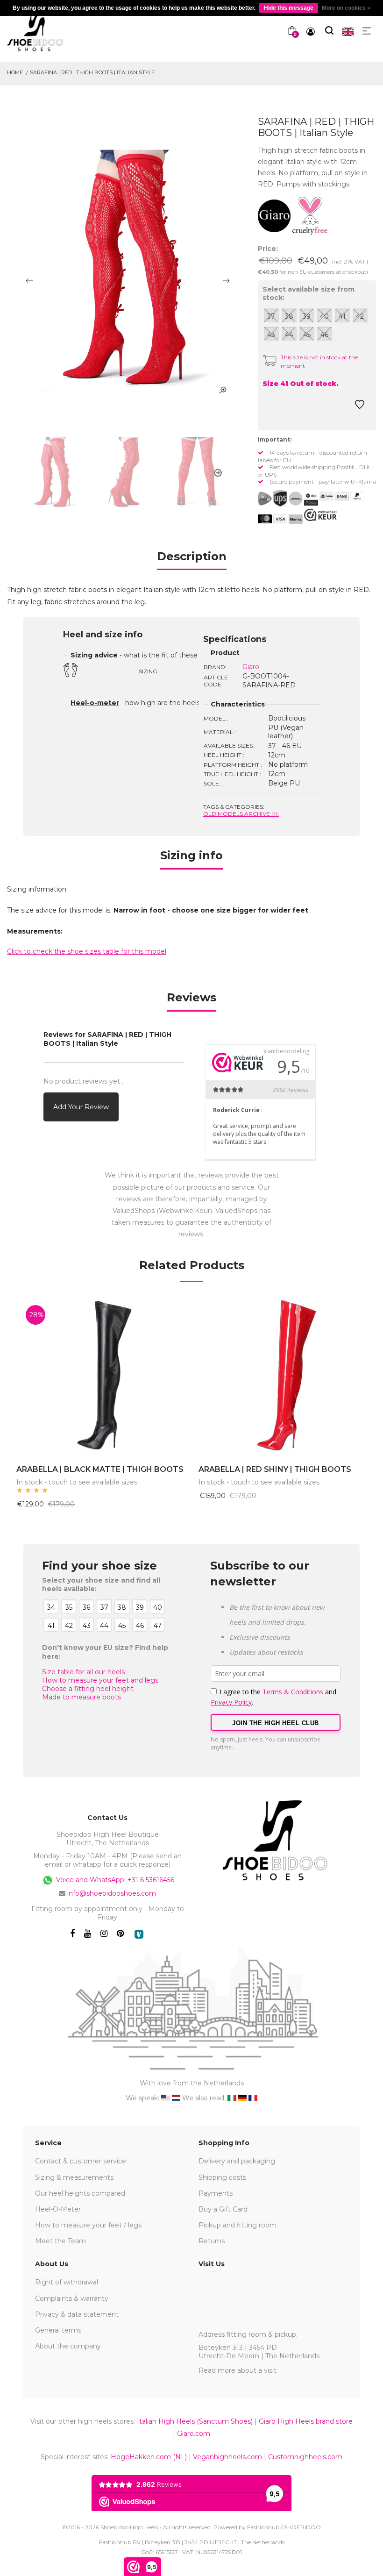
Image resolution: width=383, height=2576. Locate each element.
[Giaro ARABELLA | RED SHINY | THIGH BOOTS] (283, 1376)
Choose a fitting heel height (88, 1689)
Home (15, 72)
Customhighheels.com (305, 2457)
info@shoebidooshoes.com (112, 1893)
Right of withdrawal (67, 2282)
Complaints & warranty (72, 2298)
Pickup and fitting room (238, 2225)
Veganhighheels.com (227, 2457)
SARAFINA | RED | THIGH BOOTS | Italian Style (92, 72)
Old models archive (241, 814)
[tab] (192, 560)
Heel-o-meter (95, 703)
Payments (216, 2193)
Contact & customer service (81, 2161)
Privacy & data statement (77, 2314)
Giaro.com (194, 2433)
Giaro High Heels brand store (306, 2421)
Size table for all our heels (83, 1672)
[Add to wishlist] (360, 407)
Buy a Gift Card (223, 2209)
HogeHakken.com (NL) (149, 2457)
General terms (58, 2330)
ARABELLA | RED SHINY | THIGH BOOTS (275, 1469)
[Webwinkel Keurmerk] (320, 515)
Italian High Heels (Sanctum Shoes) (195, 2421)
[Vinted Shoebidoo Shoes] (139, 1934)
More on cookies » (346, 8)
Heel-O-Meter (58, 2209)
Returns (212, 2241)
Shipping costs (222, 2177)
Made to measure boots (82, 1697)
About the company (68, 2346)
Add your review (81, 1107)
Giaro (251, 667)
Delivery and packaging (237, 2161)
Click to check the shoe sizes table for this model (87, 951)
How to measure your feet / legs (88, 2225)
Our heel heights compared (80, 2193)
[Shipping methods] (288, 499)
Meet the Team (60, 2241)
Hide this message (289, 8)
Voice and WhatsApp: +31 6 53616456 (114, 1879)
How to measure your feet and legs (100, 1680)
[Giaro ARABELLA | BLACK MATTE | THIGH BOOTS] (100, 1376)
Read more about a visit (238, 2370)
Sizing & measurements (74, 2177)
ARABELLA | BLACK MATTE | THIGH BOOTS (100, 1469)
